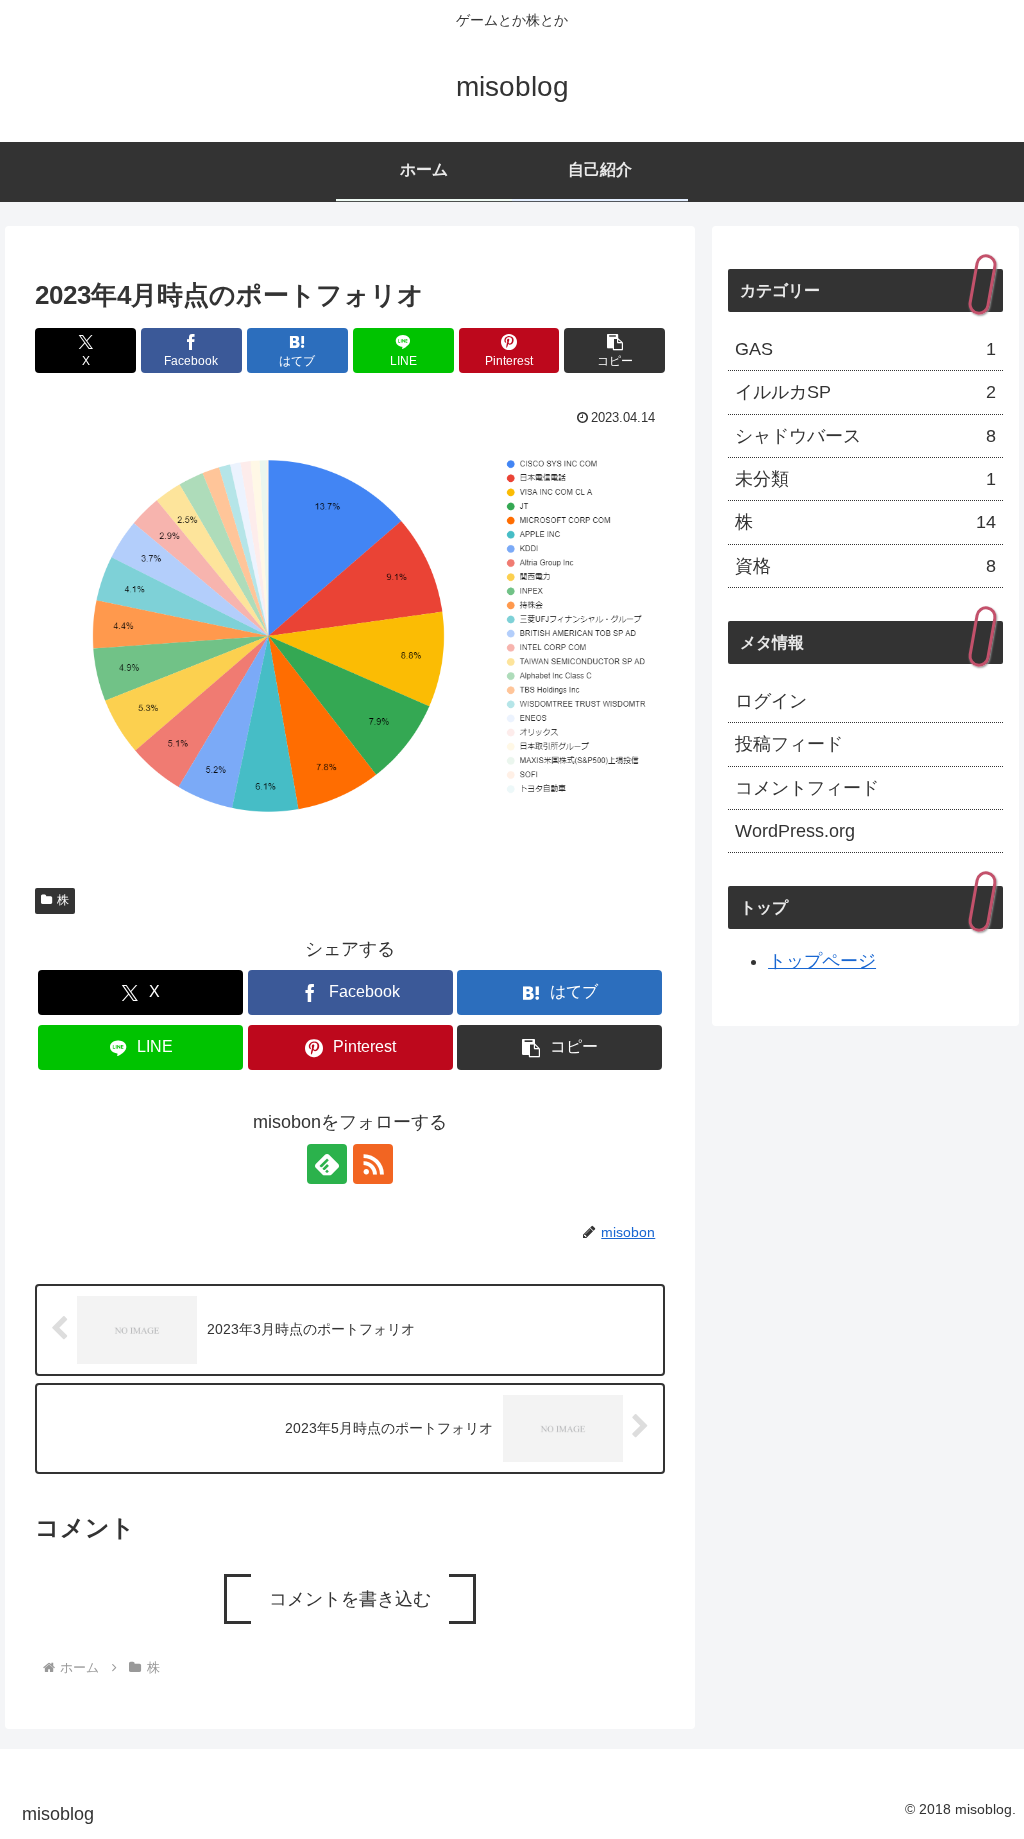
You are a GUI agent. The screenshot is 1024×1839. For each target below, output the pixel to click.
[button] (614, 350)
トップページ (822, 961)
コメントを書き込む (350, 1599)
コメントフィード (807, 788)
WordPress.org (795, 831)
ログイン (771, 701)
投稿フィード (789, 744)
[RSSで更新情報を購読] (373, 1164)
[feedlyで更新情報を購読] (327, 1164)
